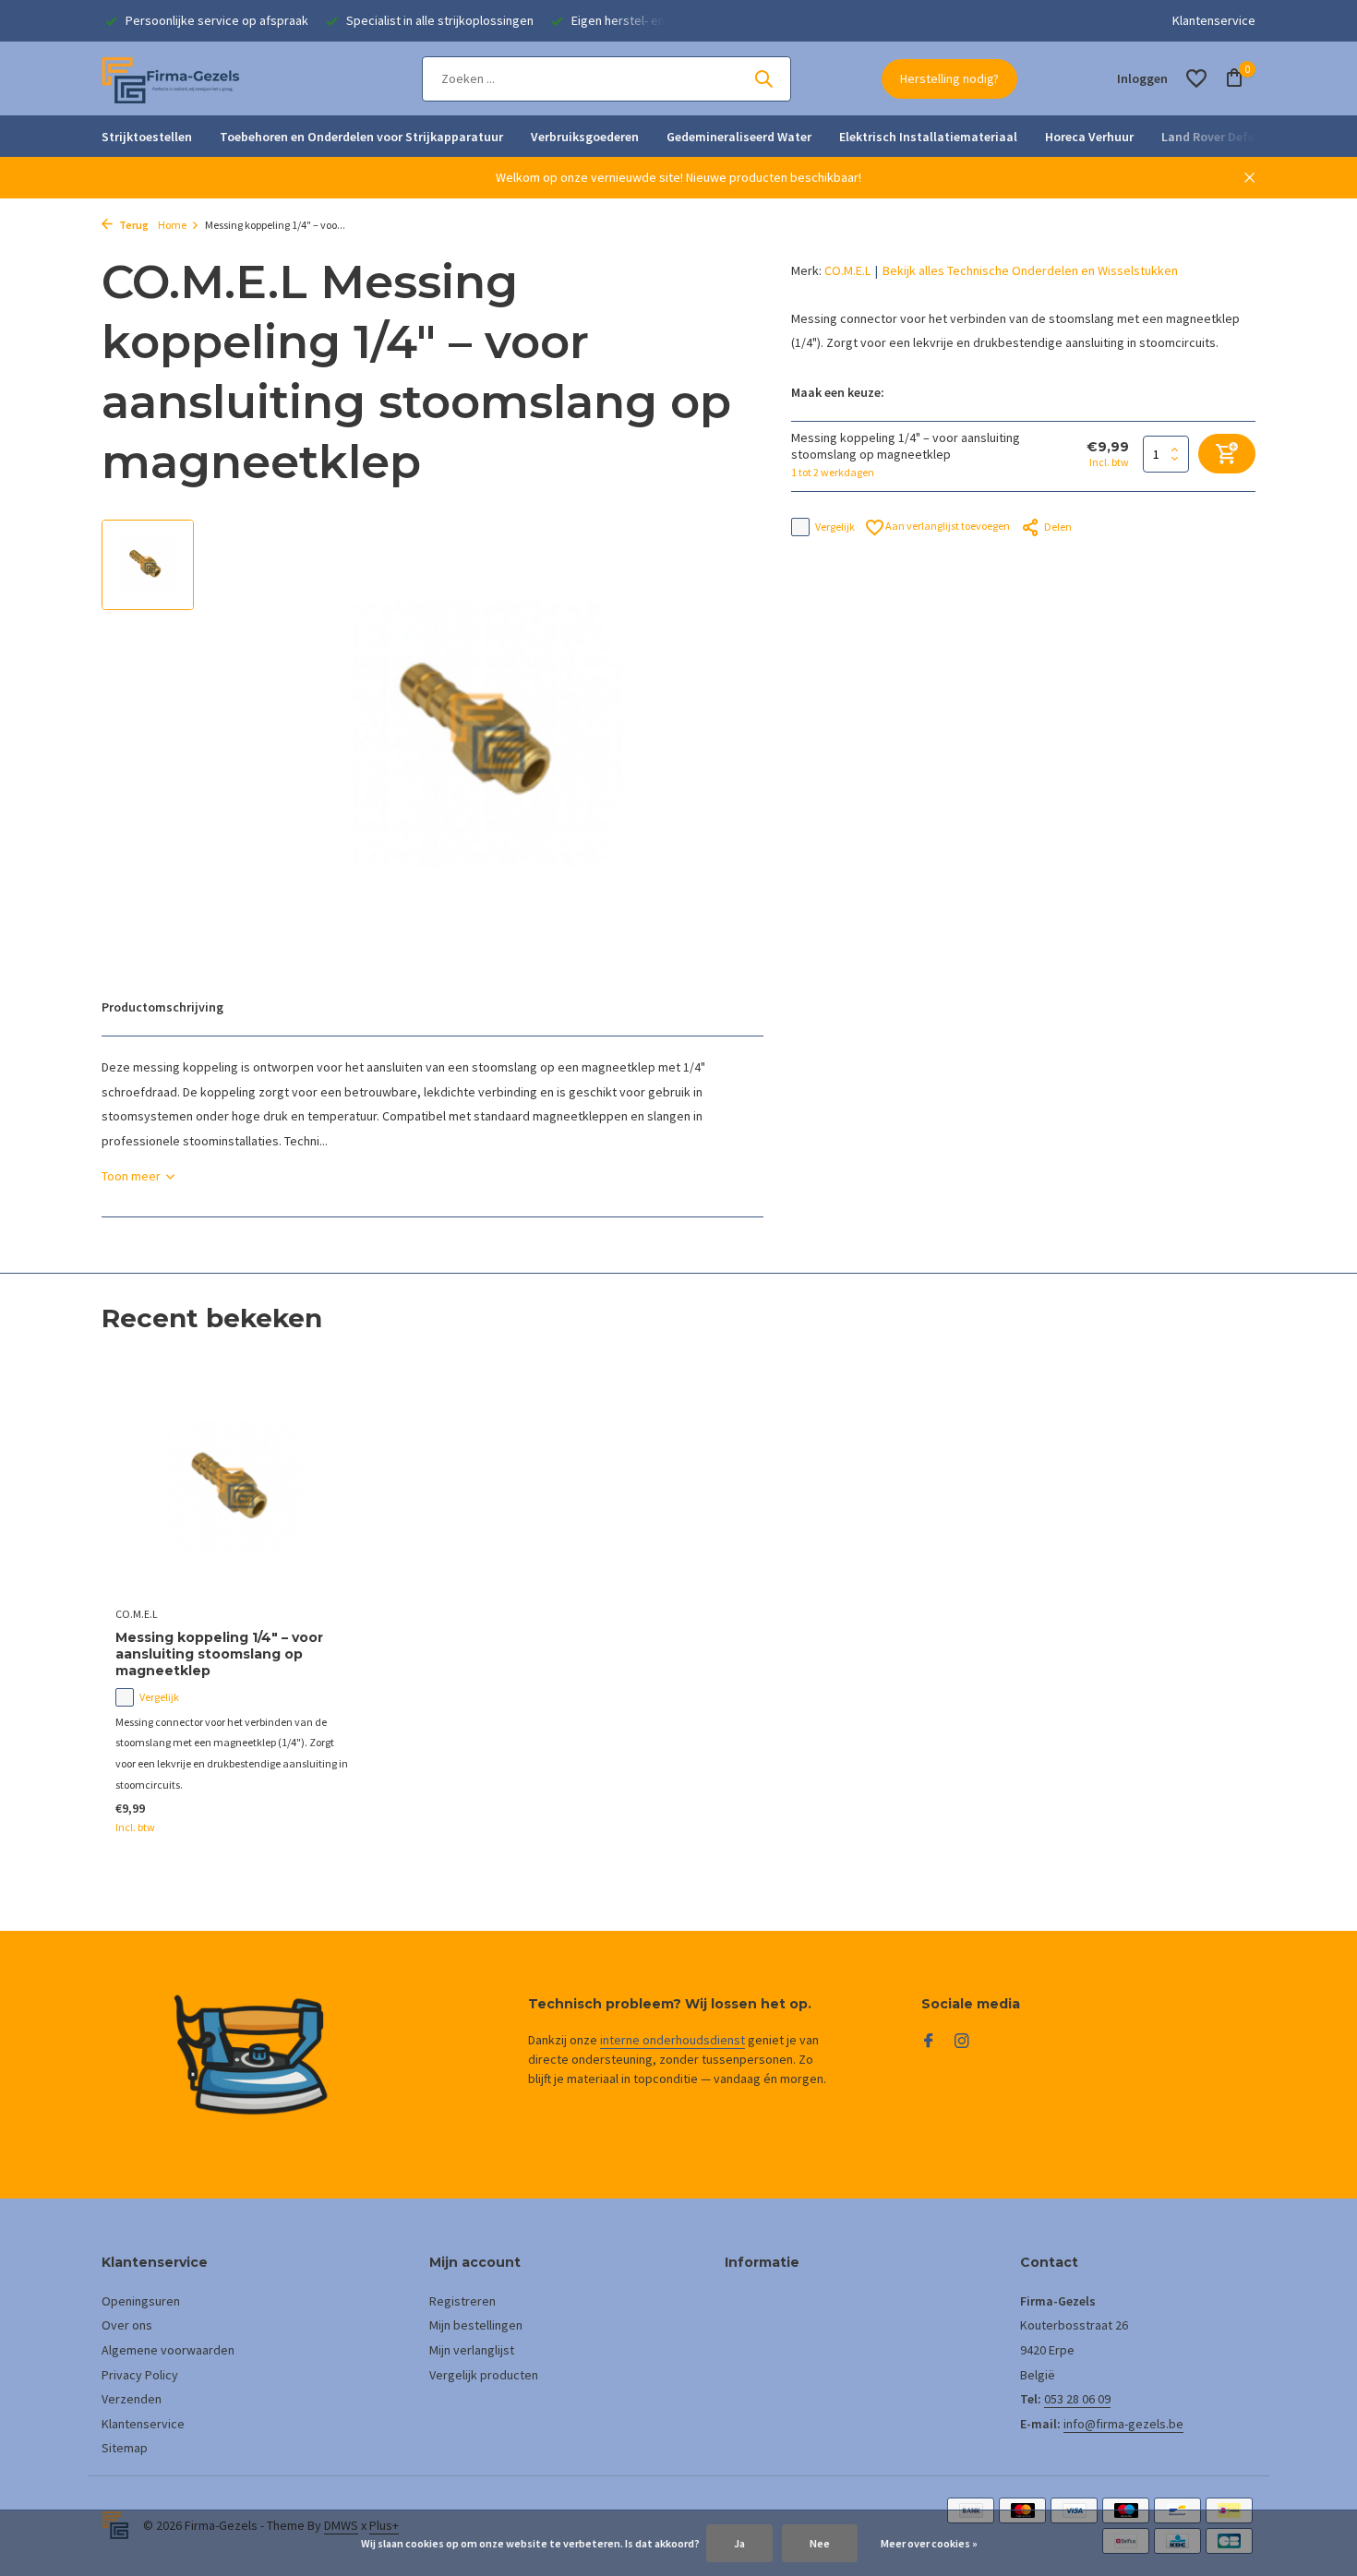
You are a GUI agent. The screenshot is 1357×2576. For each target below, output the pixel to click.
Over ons (127, 2325)
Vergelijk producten (484, 2375)
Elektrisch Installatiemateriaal (928, 137)
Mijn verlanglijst (472, 2350)
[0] (1230, 79)
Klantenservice (1214, 20)
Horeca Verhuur (1089, 137)
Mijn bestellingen (476, 2325)
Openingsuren (141, 2301)
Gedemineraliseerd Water (739, 137)
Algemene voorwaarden (168, 2350)
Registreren (462, 2301)
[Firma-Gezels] (171, 78)
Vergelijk (835, 527)
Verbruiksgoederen (585, 137)
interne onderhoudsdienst (672, 2040)
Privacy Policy (140, 2375)
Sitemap (125, 2448)
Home (172, 225)
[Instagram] (962, 2042)
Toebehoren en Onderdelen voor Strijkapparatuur (361, 137)
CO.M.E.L (847, 270)
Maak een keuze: (838, 392)
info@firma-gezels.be (1123, 2424)
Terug (133, 225)
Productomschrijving (162, 1007)
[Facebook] (929, 2042)
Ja (739, 2543)
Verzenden (132, 2399)
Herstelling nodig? (949, 78)
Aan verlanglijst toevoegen (947, 526)
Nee (820, 2543)
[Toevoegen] (324, 1817)
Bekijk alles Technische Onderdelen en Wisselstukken (1030, 270)
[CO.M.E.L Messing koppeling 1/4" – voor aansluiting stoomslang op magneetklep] (235, 1488)
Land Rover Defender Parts (1237, 137)
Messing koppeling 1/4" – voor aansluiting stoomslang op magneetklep (219, 1654)
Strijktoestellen (147, 137)
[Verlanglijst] (1196, 78)
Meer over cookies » (929, 2543)
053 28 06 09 (1077, 2399)
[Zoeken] (763, 78)
